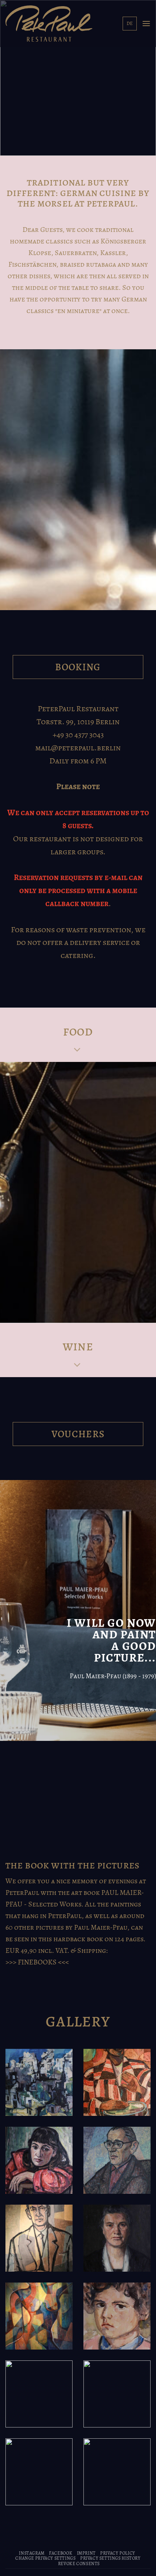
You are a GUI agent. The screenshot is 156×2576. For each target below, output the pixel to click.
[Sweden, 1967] (117, 2394)
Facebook (61, 2553)
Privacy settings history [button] (110, 2558)
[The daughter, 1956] (39, 2160)
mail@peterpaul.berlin (78, 748)
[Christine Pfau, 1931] (117, 2238)
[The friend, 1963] (39, 2238)
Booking (78, 667)
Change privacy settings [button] (45, 2558)
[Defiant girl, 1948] (117, 2316)
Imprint (86, 2553)
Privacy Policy (118, 2553)
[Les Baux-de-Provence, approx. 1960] (39, 2082)
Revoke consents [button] (79, 2564)
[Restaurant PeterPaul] (49, 23)
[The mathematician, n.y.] (117, 2160)
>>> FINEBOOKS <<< (37, 1962)
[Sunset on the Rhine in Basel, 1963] (39, 2394)
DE (130, 23)
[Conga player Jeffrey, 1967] (117, 2082)
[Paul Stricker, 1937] (39, 2472)
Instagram (32, 2553)
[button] (146, 23)
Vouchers (78, 1434)
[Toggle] (77, 1051)
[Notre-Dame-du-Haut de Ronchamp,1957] (117, 2472)
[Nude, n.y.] (39, 2316)
